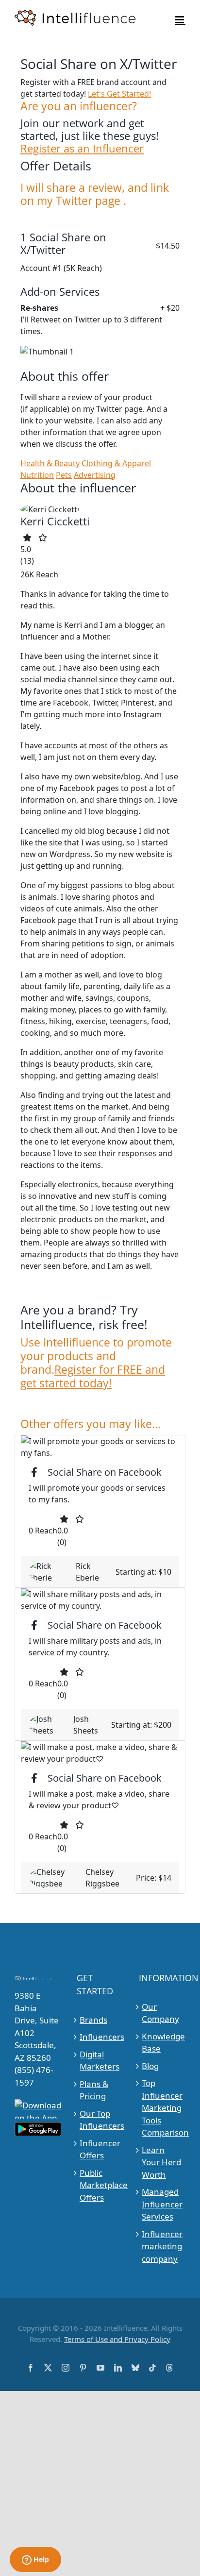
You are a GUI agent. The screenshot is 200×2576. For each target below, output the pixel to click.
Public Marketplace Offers (100, 2185)
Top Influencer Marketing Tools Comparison (162, 2108)
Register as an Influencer (82, 149)
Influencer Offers (100, 2149)
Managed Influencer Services (162, 2204)
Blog (150, 2066)
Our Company (160, 2013)
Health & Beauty (50, 463)
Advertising (95, 475)
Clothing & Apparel (116, 463)
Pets (64, 475)
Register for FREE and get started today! (93, 1376)
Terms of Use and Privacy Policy (117, 2339)
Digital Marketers (100, 2061)
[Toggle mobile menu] (180, 20)
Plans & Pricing (94, 2090)
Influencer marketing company (162, 2246)
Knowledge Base (162, 2043)
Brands (93, 2020)
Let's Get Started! (119, 94)
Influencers (100, 2037)
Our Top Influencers (100, 2120)
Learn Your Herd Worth (161, 2162)
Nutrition (37, 475)
